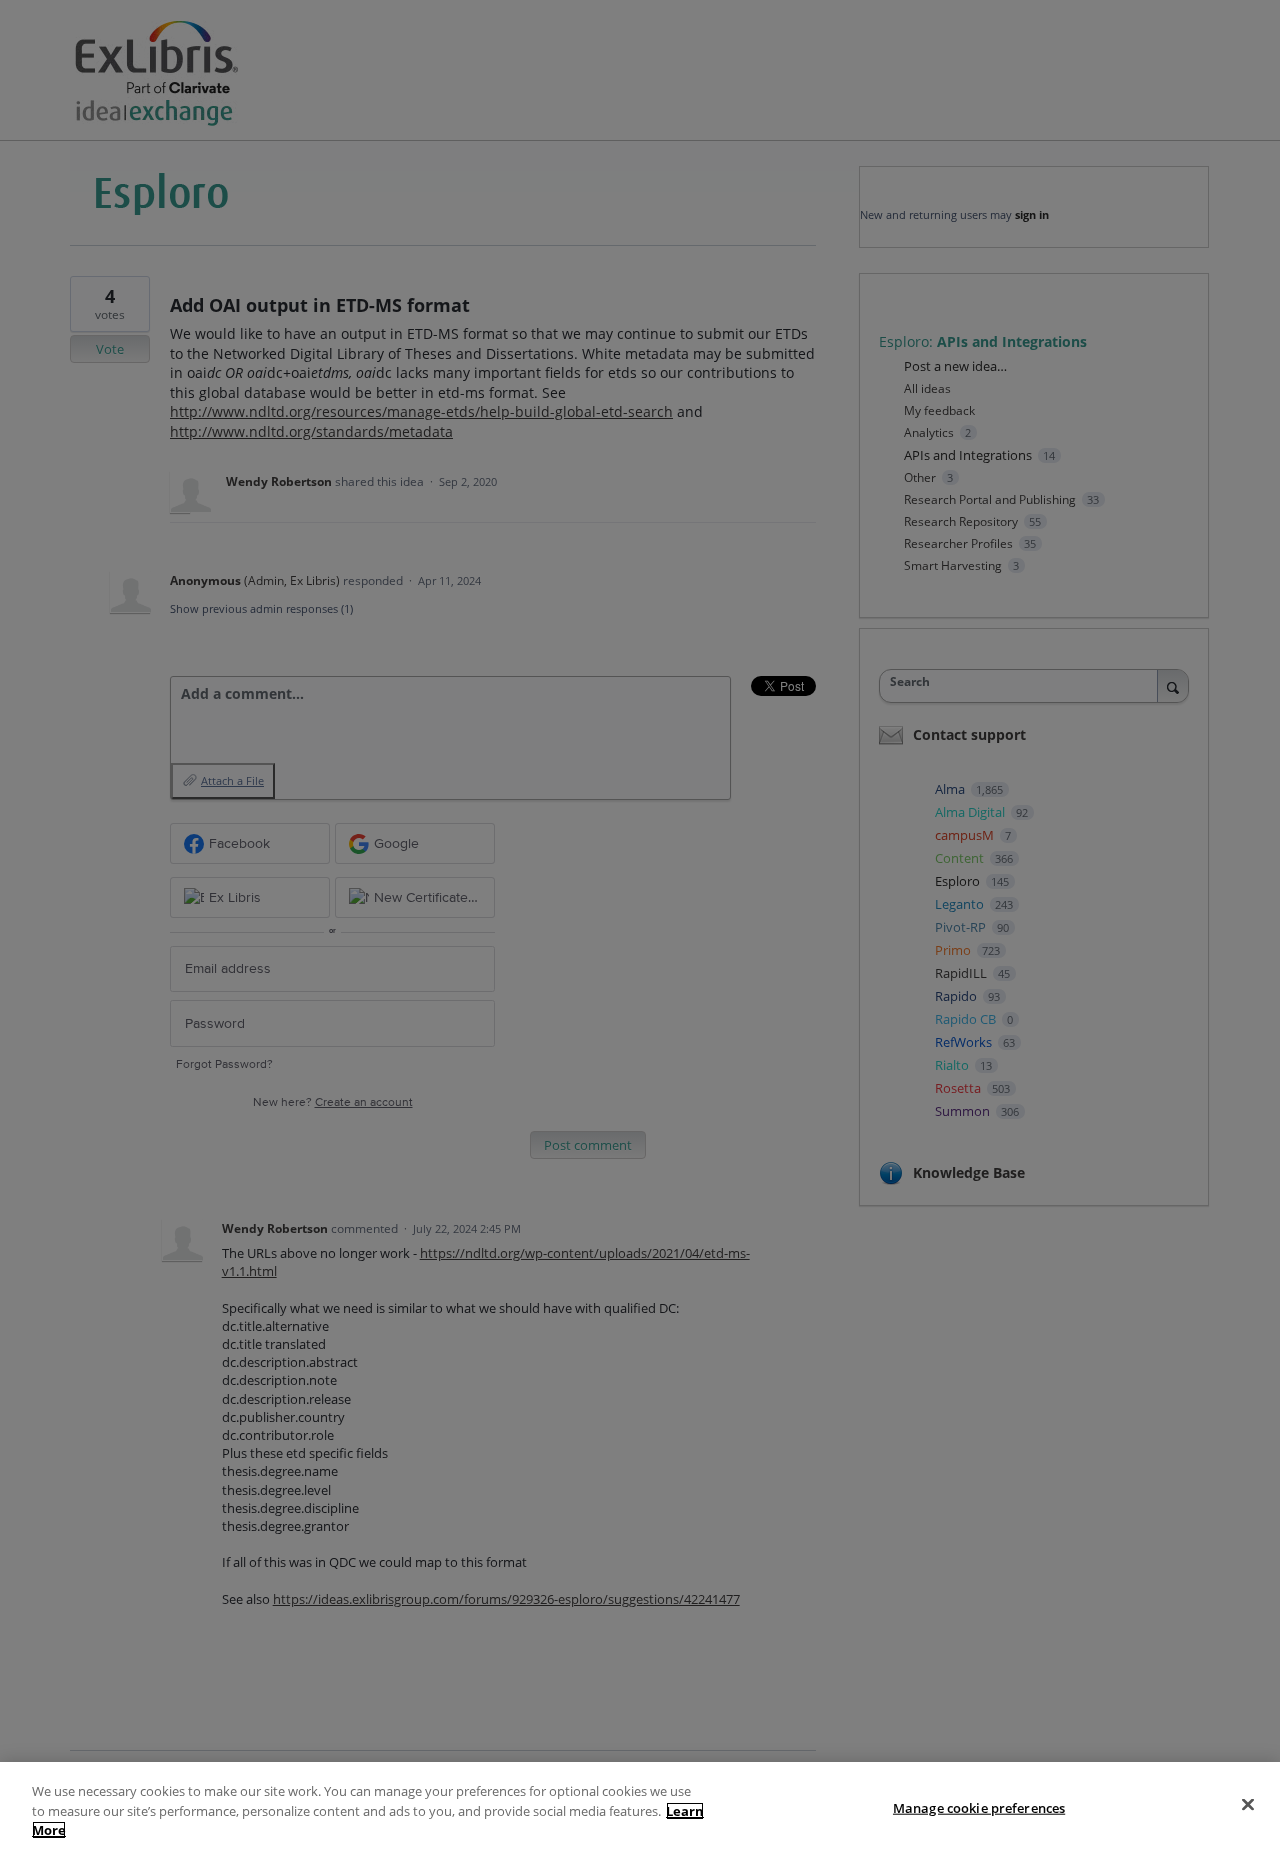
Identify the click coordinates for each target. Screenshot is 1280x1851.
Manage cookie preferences (979, 1807)
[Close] (1248, 1804)
